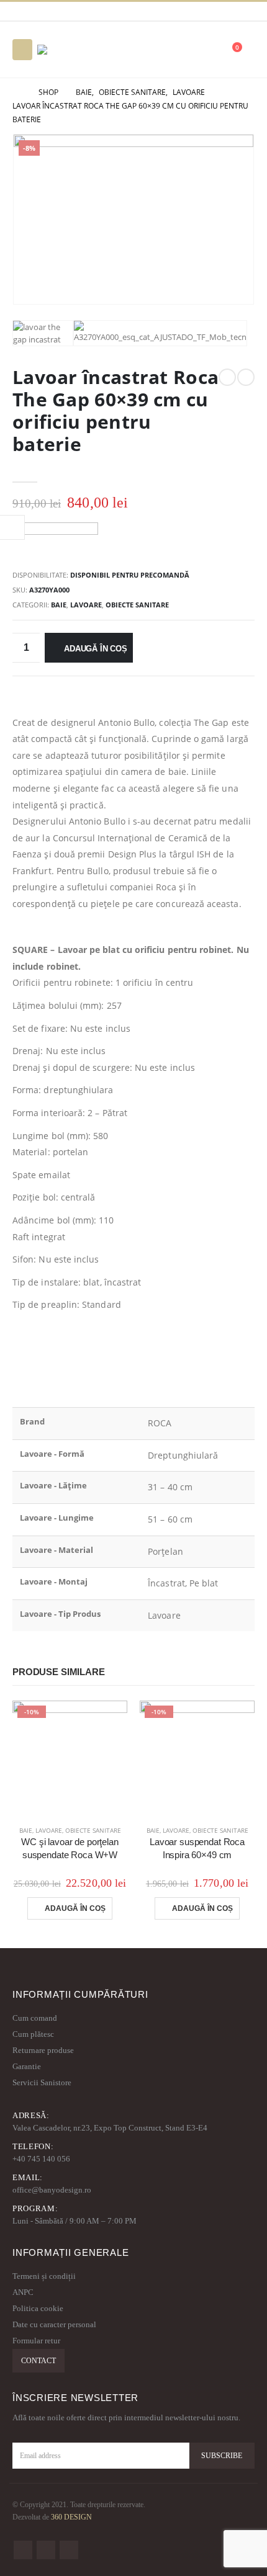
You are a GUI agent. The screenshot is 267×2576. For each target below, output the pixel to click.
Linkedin (69, 2550)
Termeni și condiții (44, 2276)
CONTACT (38, 2361)
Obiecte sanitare (137, 605)
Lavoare (86, 605)
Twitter (46, 2550)
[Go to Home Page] (17, 92)
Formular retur (36, 2341)
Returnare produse (43, 2050)
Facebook (23, 2550)
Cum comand (35, 2018)
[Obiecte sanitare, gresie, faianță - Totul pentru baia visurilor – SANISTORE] (71, 50)
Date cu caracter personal (54, 2324)
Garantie (27, 2066)
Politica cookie (38, 2308)
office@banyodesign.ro (52, 2190)
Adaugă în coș (95, 649)
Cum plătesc (33, 2034)
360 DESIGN (71, 2517)
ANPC (23, 2292)
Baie (59, 605)
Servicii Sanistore (42, 2082)
